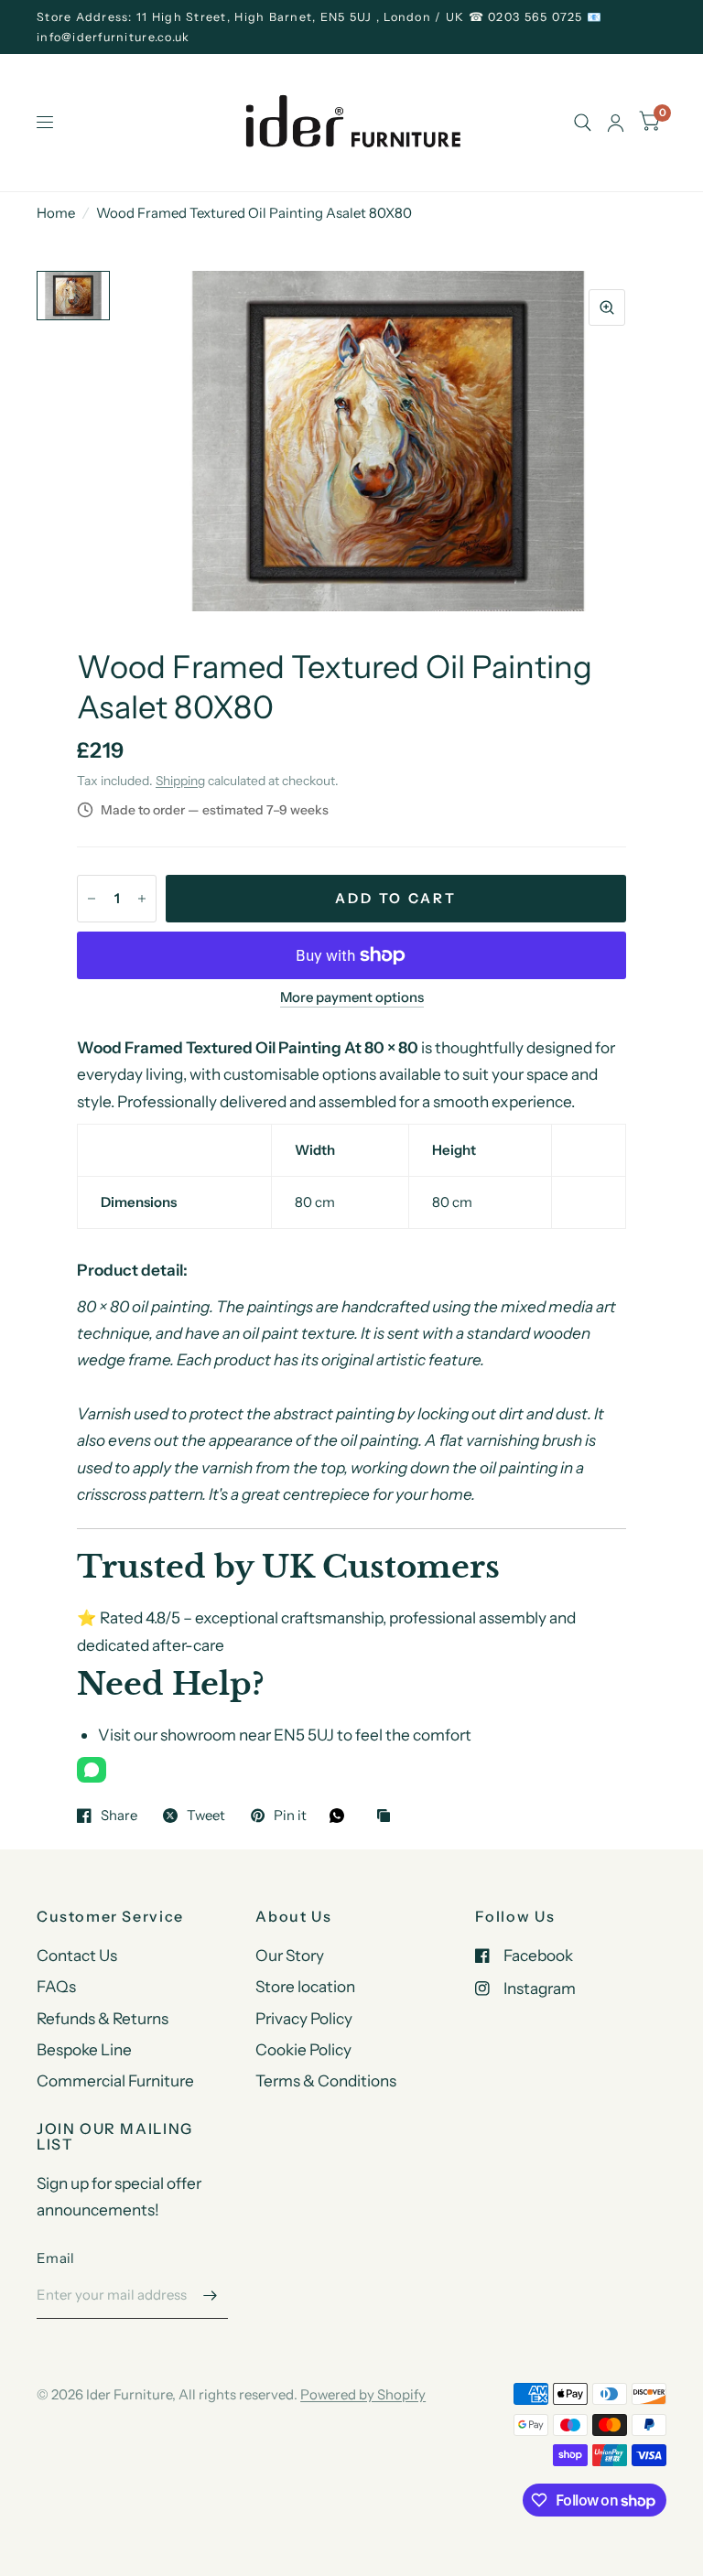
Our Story (290, 1955)
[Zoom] (607, 307)
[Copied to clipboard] (388, 1817)
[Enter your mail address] (210, 2295)
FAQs (56, 1986)
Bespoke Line (84, 2049)
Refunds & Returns (103, 2018)
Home (56, 213)
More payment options (352, 997)
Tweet (206, 1816)
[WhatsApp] (92, 1770)
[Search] (583, 123)
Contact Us (77, 1955)
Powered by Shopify (363, 2394)
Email (56, 2258)
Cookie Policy (303, 2049)
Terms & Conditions (326, 2080)
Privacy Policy (304, 2018)
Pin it (290, 1816)
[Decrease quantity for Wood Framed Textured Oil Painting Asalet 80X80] (92, 899)
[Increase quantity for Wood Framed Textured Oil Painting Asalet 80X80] (142, 899)
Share (119, 1816)
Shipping (180, 781)
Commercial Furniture (115, 2080)
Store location (305, 1986)
